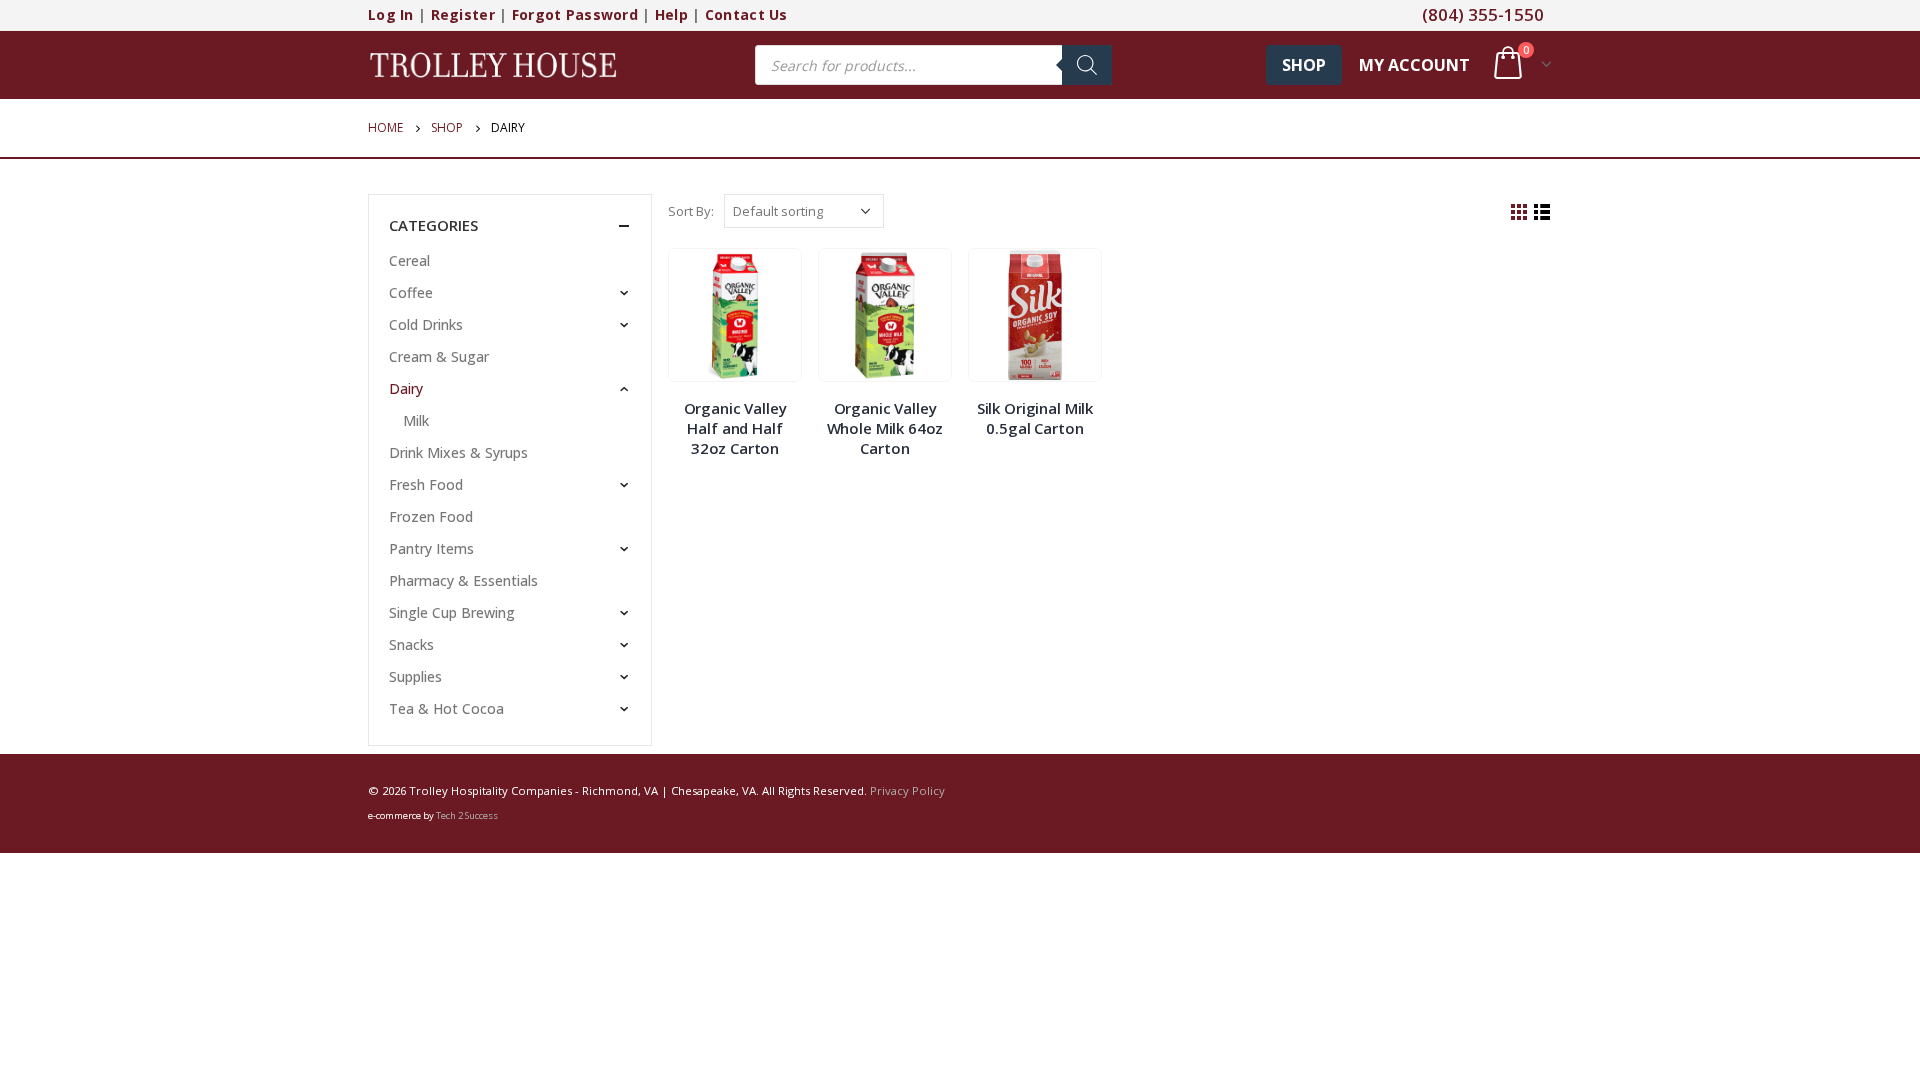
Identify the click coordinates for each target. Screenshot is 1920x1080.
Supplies (415, 676)
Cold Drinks (426, 324)
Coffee (411, 292)
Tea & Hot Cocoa (446, 708)
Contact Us (746, 14)
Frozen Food (431, 516)
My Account (1414, 65)
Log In (391, 14)
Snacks (411, 644)
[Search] (1087, 65)
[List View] (1542, 212)
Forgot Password (575, 14)
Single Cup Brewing (452, 612)
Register (463, 14)
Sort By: (691, 211)
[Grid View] (1519, 212)
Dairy (406, 388)
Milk (416, 420)
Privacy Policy (907, 790)
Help (671, 14)
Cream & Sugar (439, 356)
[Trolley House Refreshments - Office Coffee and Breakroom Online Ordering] (493, 64)
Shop (1304, 65)
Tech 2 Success (467, 815)
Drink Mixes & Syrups (458, 452)
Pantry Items (431, 548)
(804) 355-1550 (1483, 14)
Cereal (409, 260)
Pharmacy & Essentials (463, 580)
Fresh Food (426, 484)
